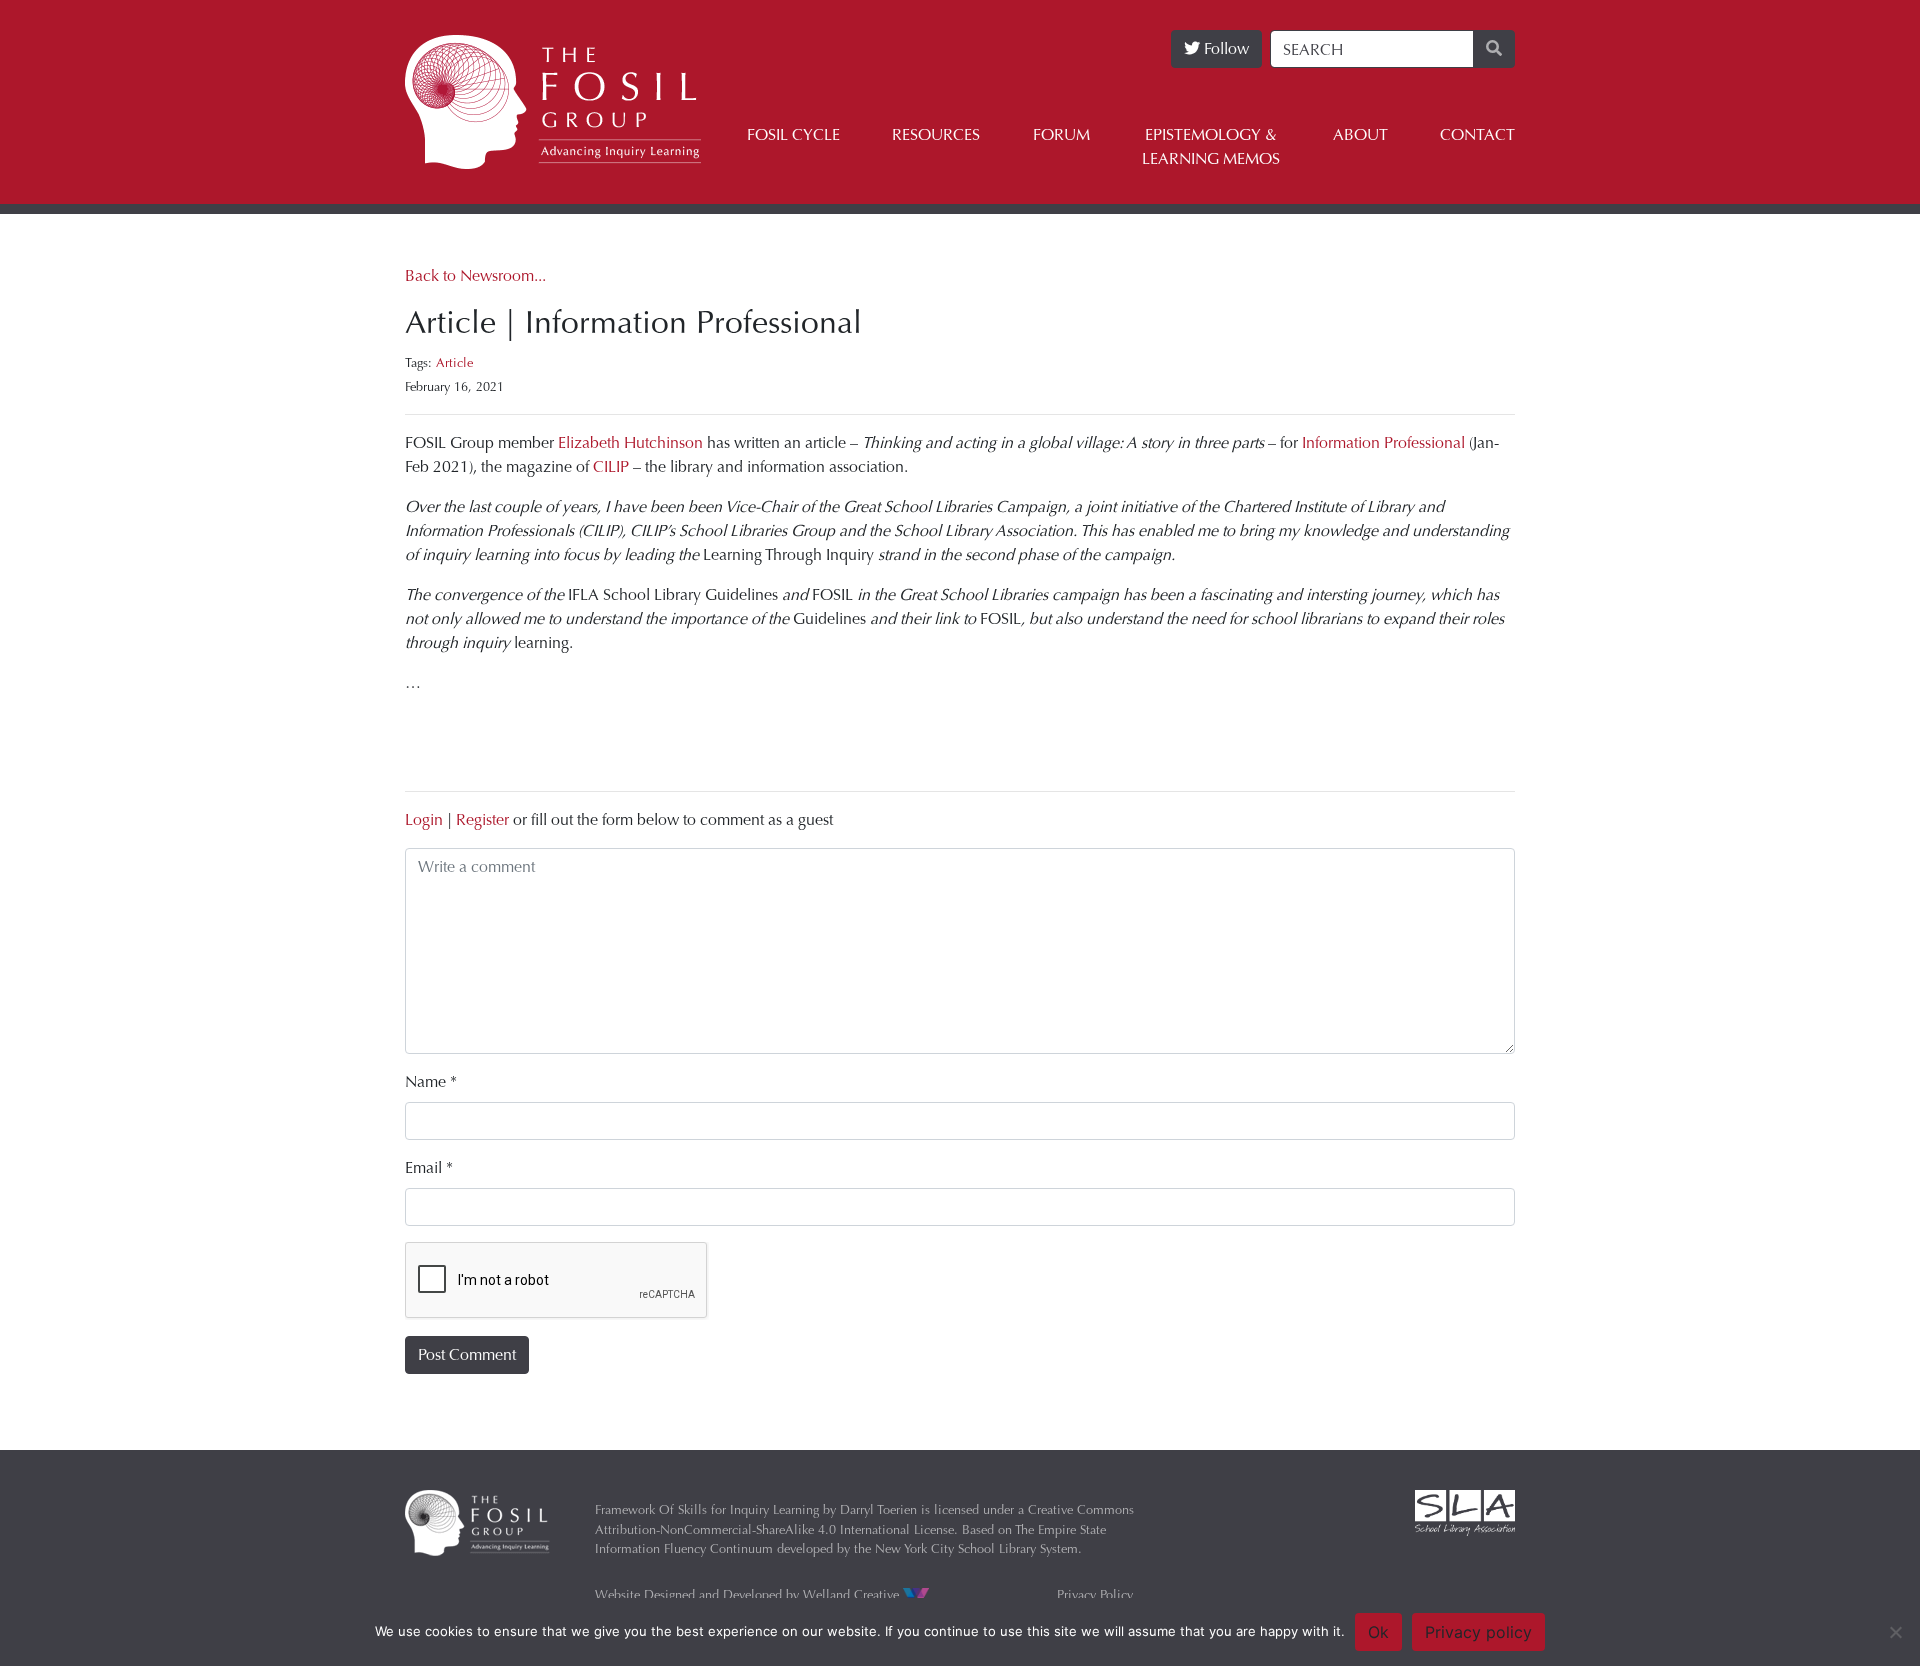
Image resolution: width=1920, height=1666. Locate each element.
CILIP (611, 466)
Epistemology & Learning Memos (1211, 146)
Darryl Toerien (878, 1509)
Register (482, 819)
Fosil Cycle (793, 134)
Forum (1061, 134)
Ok (1378, 1632)
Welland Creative (853, 1594)
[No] (1895, 1632)
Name (431, 1081)
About (1360, 134)
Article (454, 362)
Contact (1477, 134)
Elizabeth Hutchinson (630, 442)
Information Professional (1383, 442)
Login (424, 819)
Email (429, 1167)
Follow (1224, 48)
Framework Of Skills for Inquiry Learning (707, 1509)
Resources (936, 134)
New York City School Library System (976, 1548)
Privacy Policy (1095, 1594)
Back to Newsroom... (475, 275)
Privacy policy (1478, 1632)
